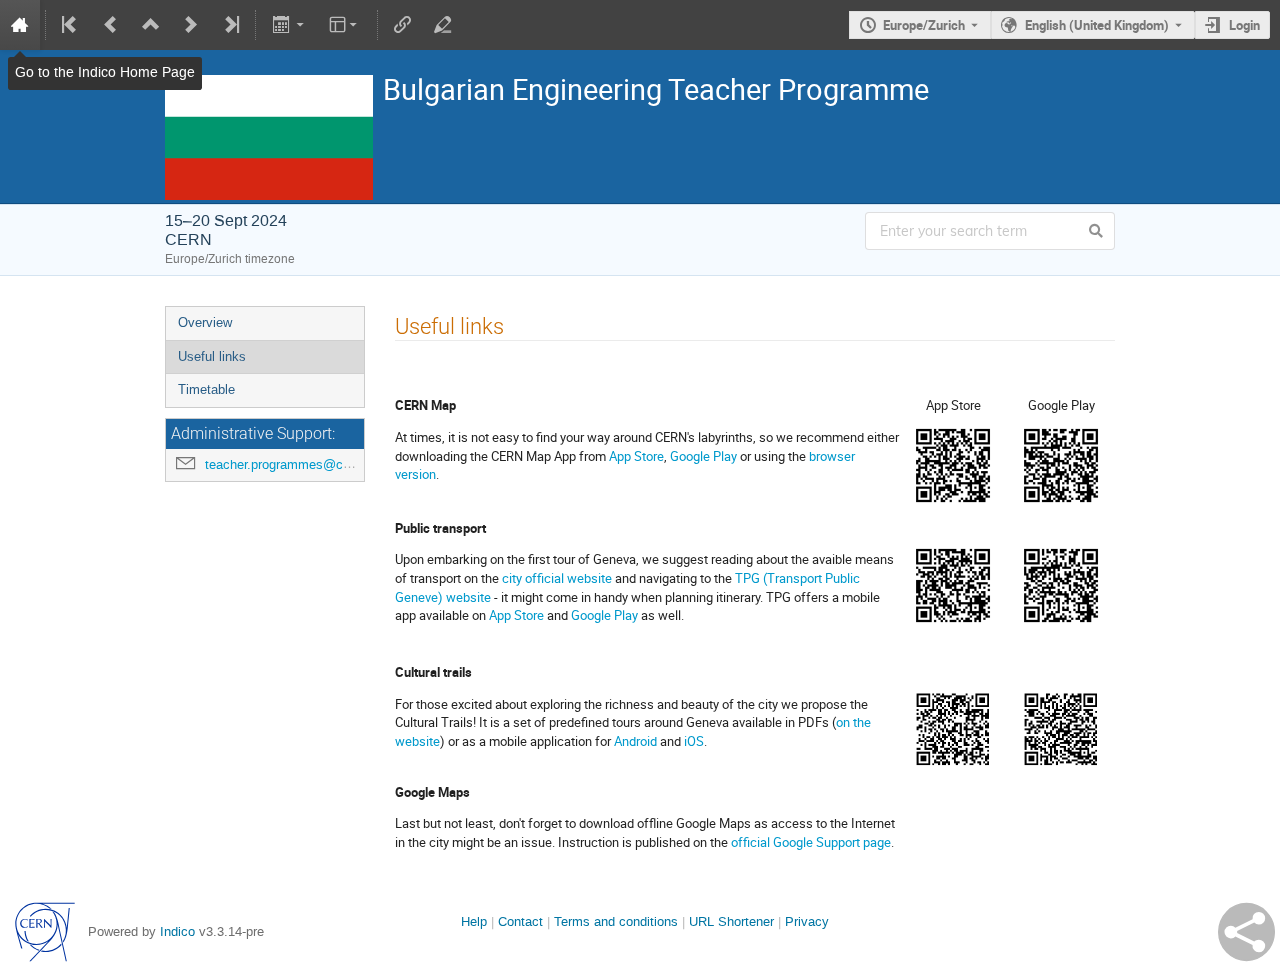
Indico (177, 931)
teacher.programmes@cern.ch (292, 464)
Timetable (206, 389)
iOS (694, 741)
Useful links (212, 356)
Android (635, 741)
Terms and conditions (616, 921)
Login (1244, 25)
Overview (205, 322)
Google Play (703, 456)
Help (474, 921)
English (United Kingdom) (1097, 25)
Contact (520, 921)
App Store (636, 456)
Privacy (807, 921)
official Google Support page (811, 842)
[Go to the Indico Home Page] (20, 25)
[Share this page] (1246, 932)
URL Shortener (731, 921)
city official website (557, 578)
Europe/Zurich (924, 25)
